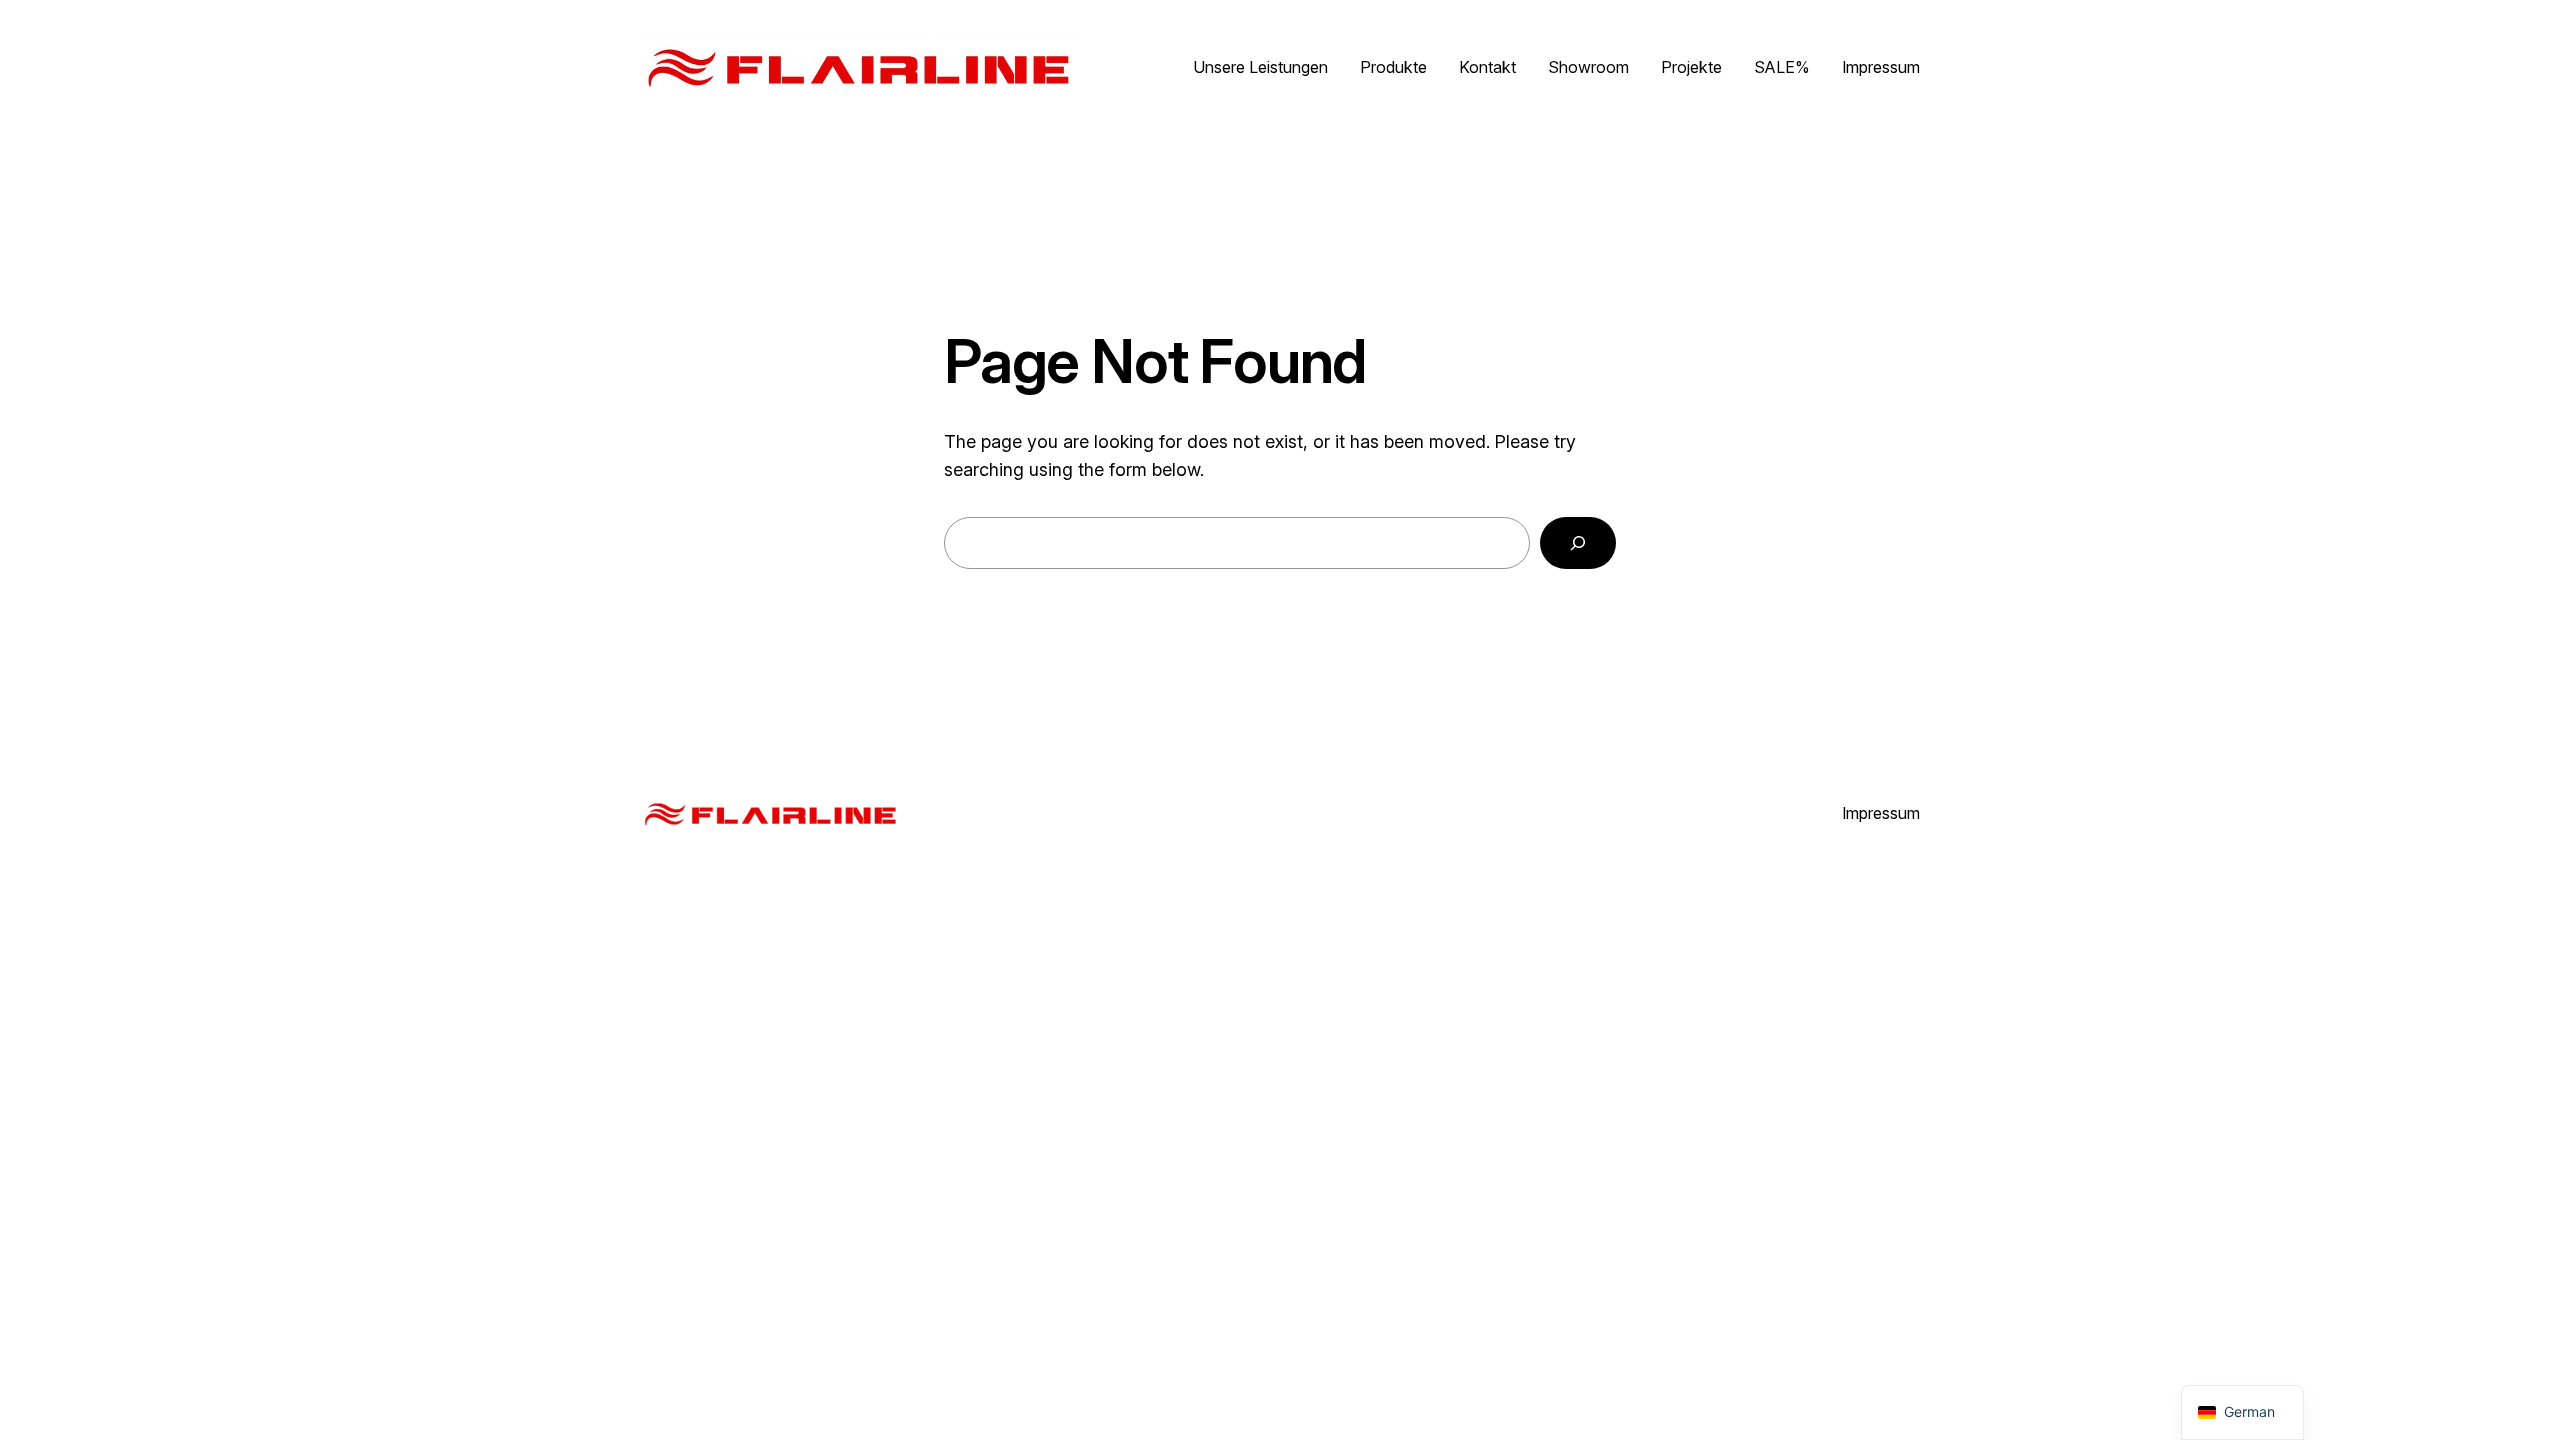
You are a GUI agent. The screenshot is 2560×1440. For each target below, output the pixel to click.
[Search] (1578, 543)
